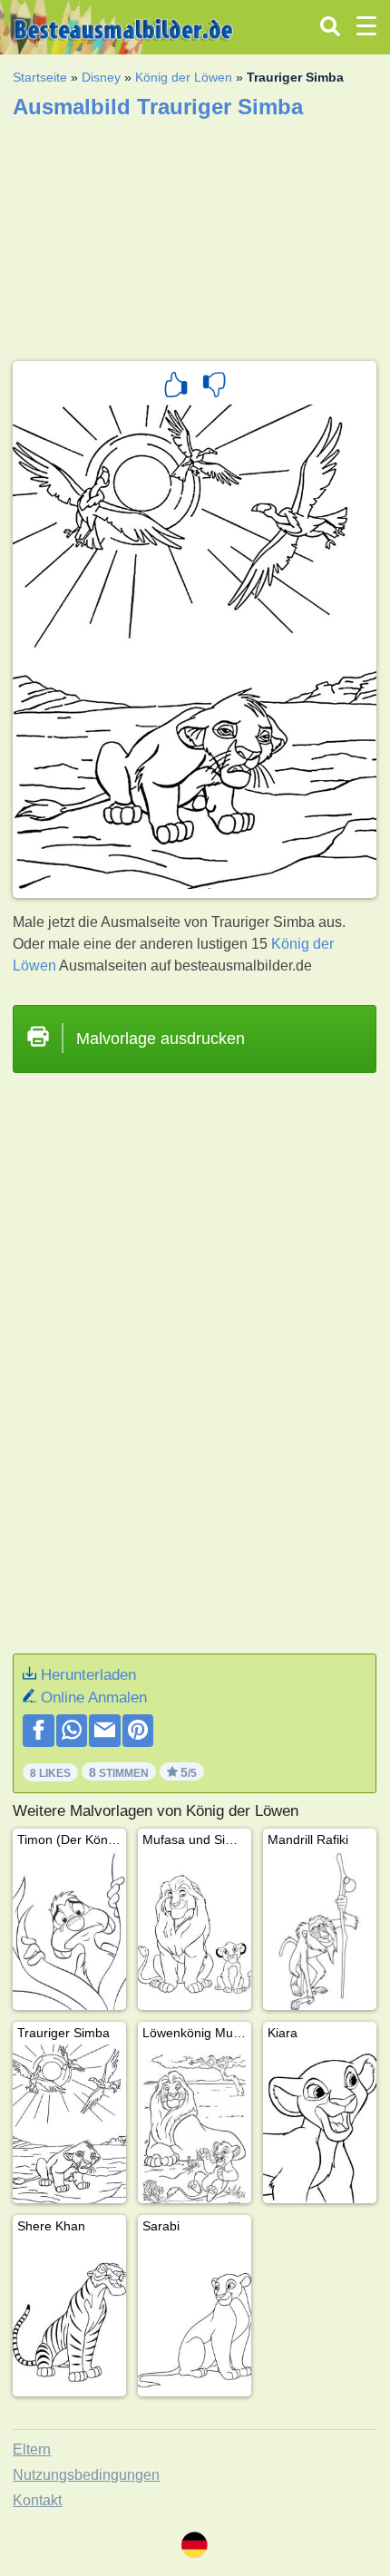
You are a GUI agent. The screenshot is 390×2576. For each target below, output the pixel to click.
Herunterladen (88, 1675)
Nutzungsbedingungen (86, 2475)
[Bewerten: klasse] (176, 387)
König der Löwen (184, 77)
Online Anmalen (94, 1698)
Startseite (40, 77)
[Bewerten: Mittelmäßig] (214, 387)
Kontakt (37, 2500)
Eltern (32, 2449)
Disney (101, 77)
